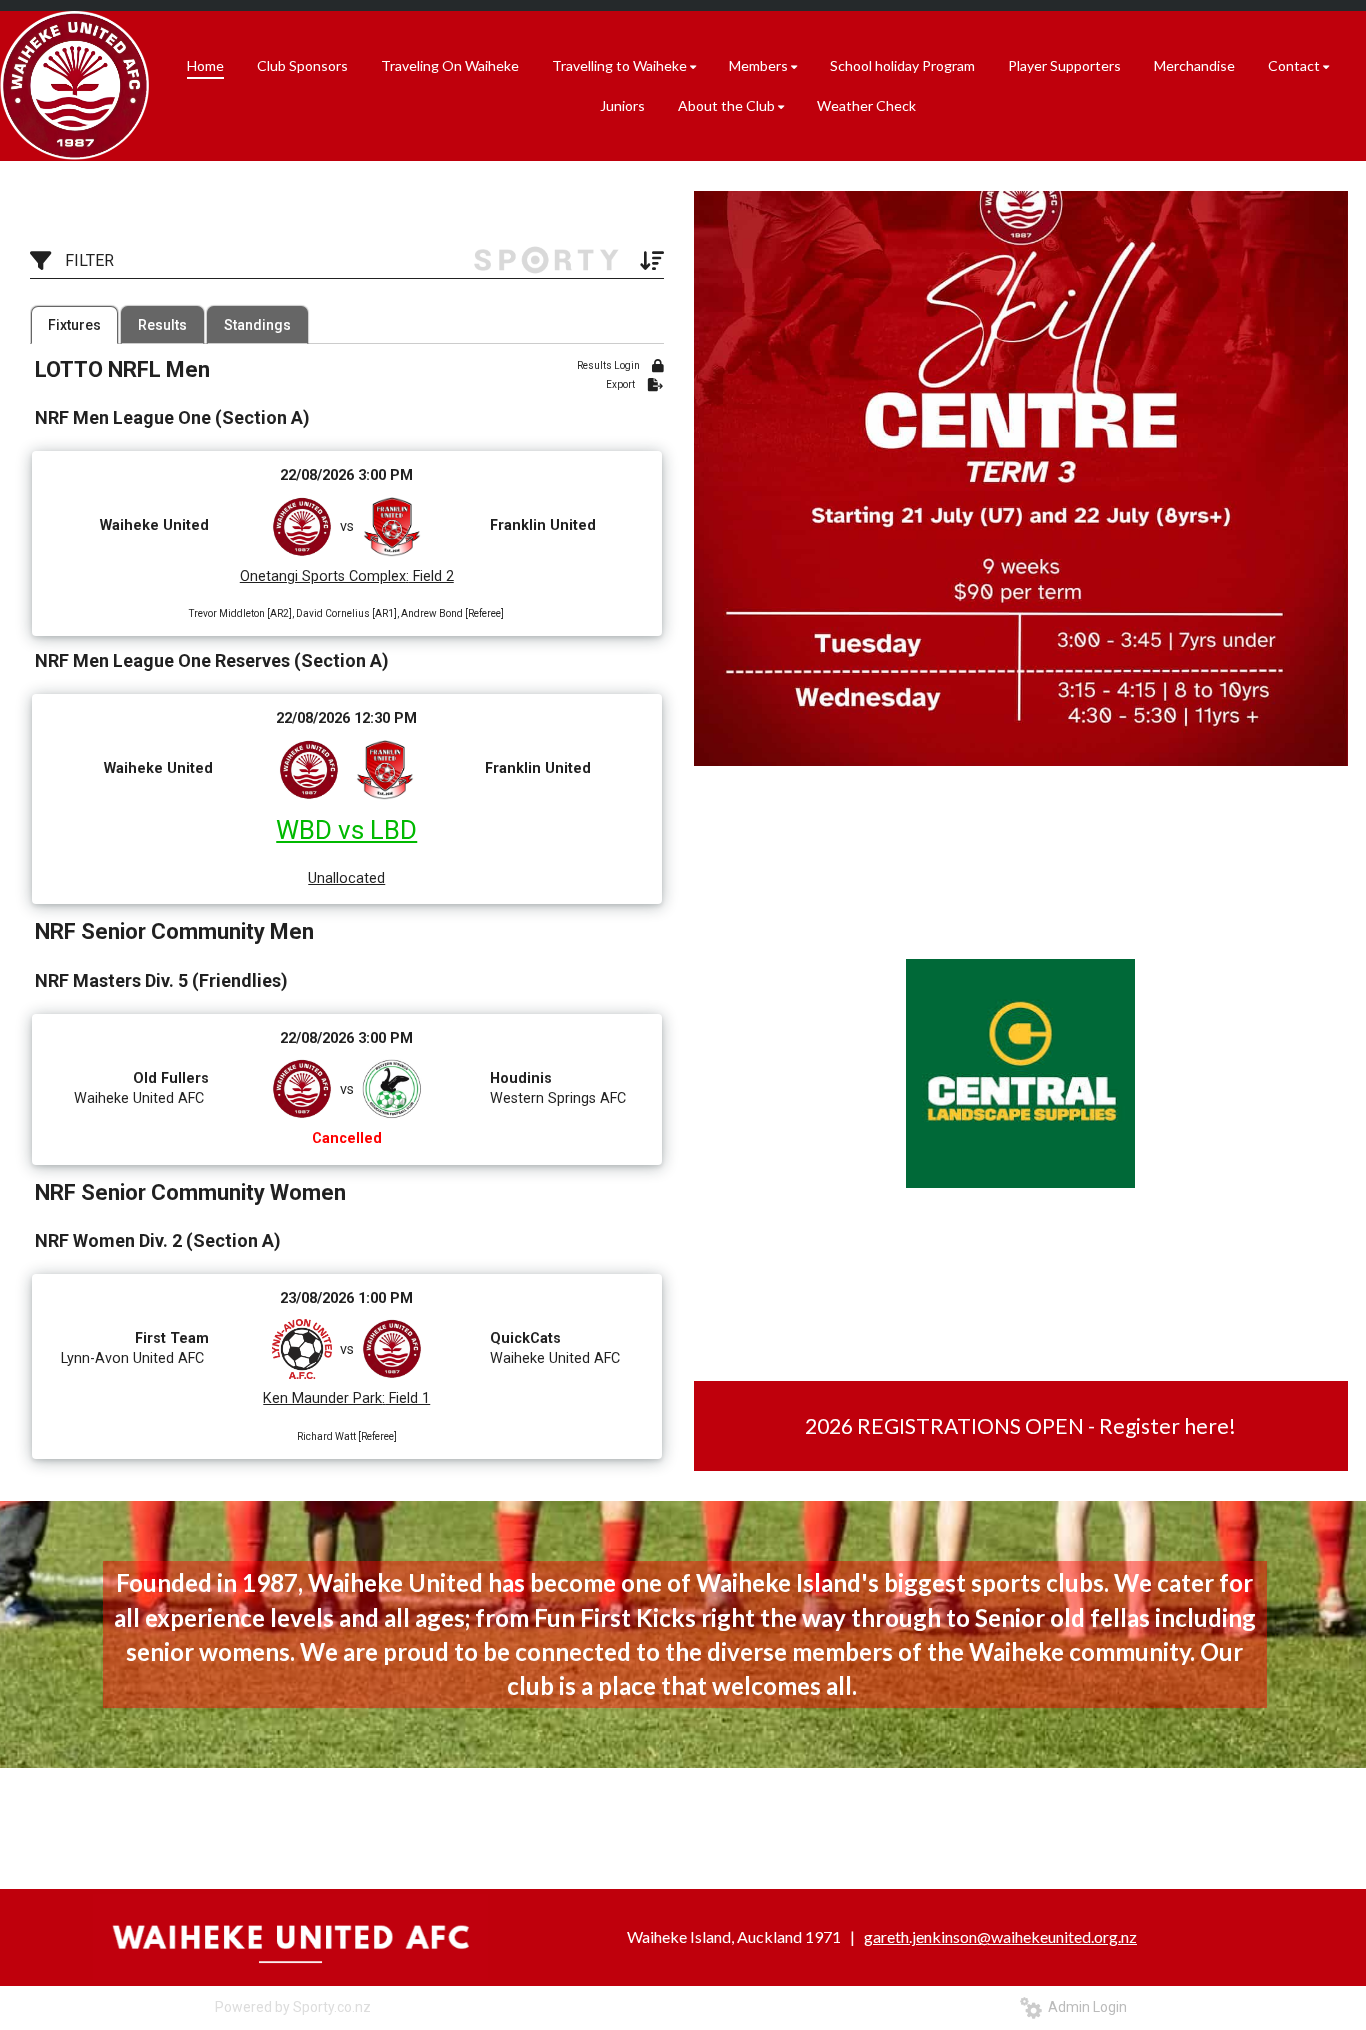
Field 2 (431, 576)
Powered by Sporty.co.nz (293, 2007)
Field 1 (407, 1398)
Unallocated (346, 878)
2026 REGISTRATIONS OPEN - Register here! (1020, 1425)
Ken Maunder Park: (324, 1398)
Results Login (609, 365)
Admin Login (1084, 2007)
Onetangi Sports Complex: (324, 576)
